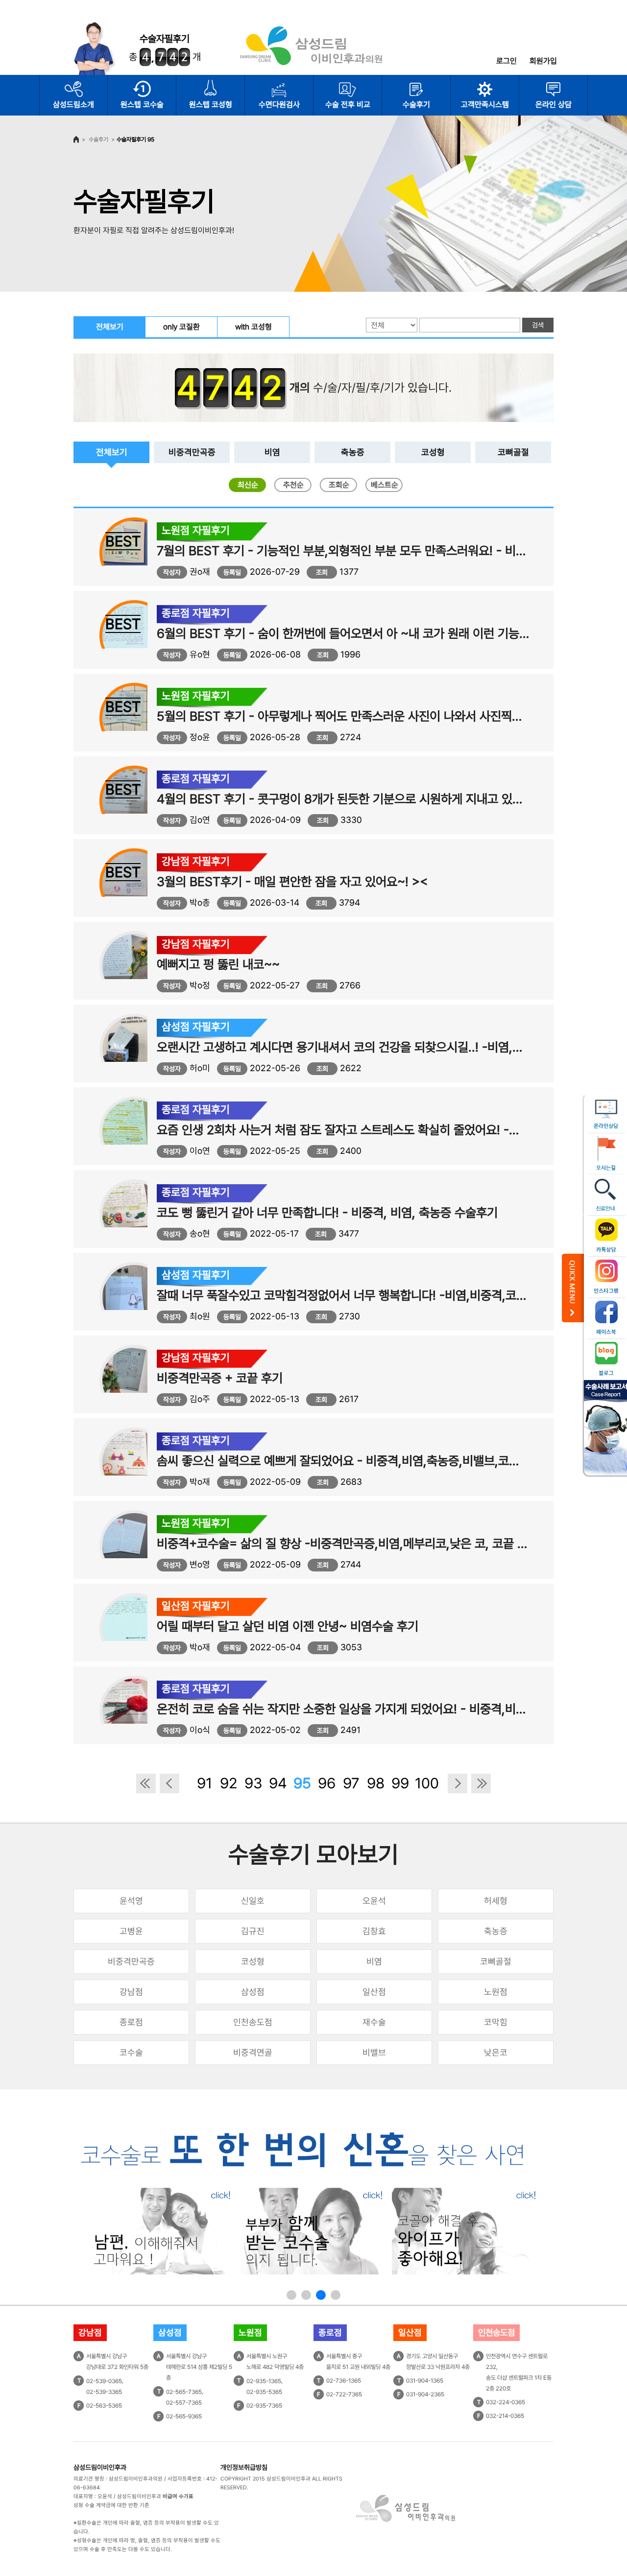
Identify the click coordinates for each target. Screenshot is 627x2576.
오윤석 (374, 1901)
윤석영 (131, 1901)
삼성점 (253, 1992)
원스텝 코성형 (211, 105)
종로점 (131, 2022)
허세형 (496, 1901)
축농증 (353, 452)
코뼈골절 (513, 452)
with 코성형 (253, 327)
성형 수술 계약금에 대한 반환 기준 (111, 2505)
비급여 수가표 (178, 2496)
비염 (272, 452)
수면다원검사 (279, 105)
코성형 (433, 452)
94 (278, 1783)
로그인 (506, 61)
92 (229, 1783)
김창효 (374, 1931)
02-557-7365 (184, 2403)
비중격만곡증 (192, 452)
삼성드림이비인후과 (100, 2467)
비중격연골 (253, 2052)
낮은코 (496, 2052)
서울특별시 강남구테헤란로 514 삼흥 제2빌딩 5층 (199, 2367)
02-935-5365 (264, 2392)
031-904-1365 (425, 2381)
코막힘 (496, 2022)
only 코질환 (181, 327)
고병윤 (131, 1931)
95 (302, 1783)
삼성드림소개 (73, 105)
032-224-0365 (506, 2402)
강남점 (131, 1992)
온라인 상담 (554, 105)
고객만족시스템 (485, 105)
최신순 (248, 485)
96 (327, 1783)
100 (425, 1783)
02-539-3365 (104, 2392)
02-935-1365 (264, 2381)
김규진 (253, 1931)
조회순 (339, 485)
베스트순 (385, 485)
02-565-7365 (184, 2392)
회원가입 (543, 61)
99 (400, 1783)
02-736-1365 (344, 2381)
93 (253, 1783)
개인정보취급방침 (244, 2467)
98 (376, 1783)
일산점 (374, 1992)
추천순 (293, 485)
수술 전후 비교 (348, 105)
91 (205, 1783)
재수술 (374, 2022)
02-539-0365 (104, 2381)
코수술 (131, 2052)
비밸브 (374, 2052)
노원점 (496, 1992)
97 (351, 1783)
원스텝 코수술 (142, 105)
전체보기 (110, 327)
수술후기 (416, 105)
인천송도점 (253, 2022)
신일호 (253, 1901)
